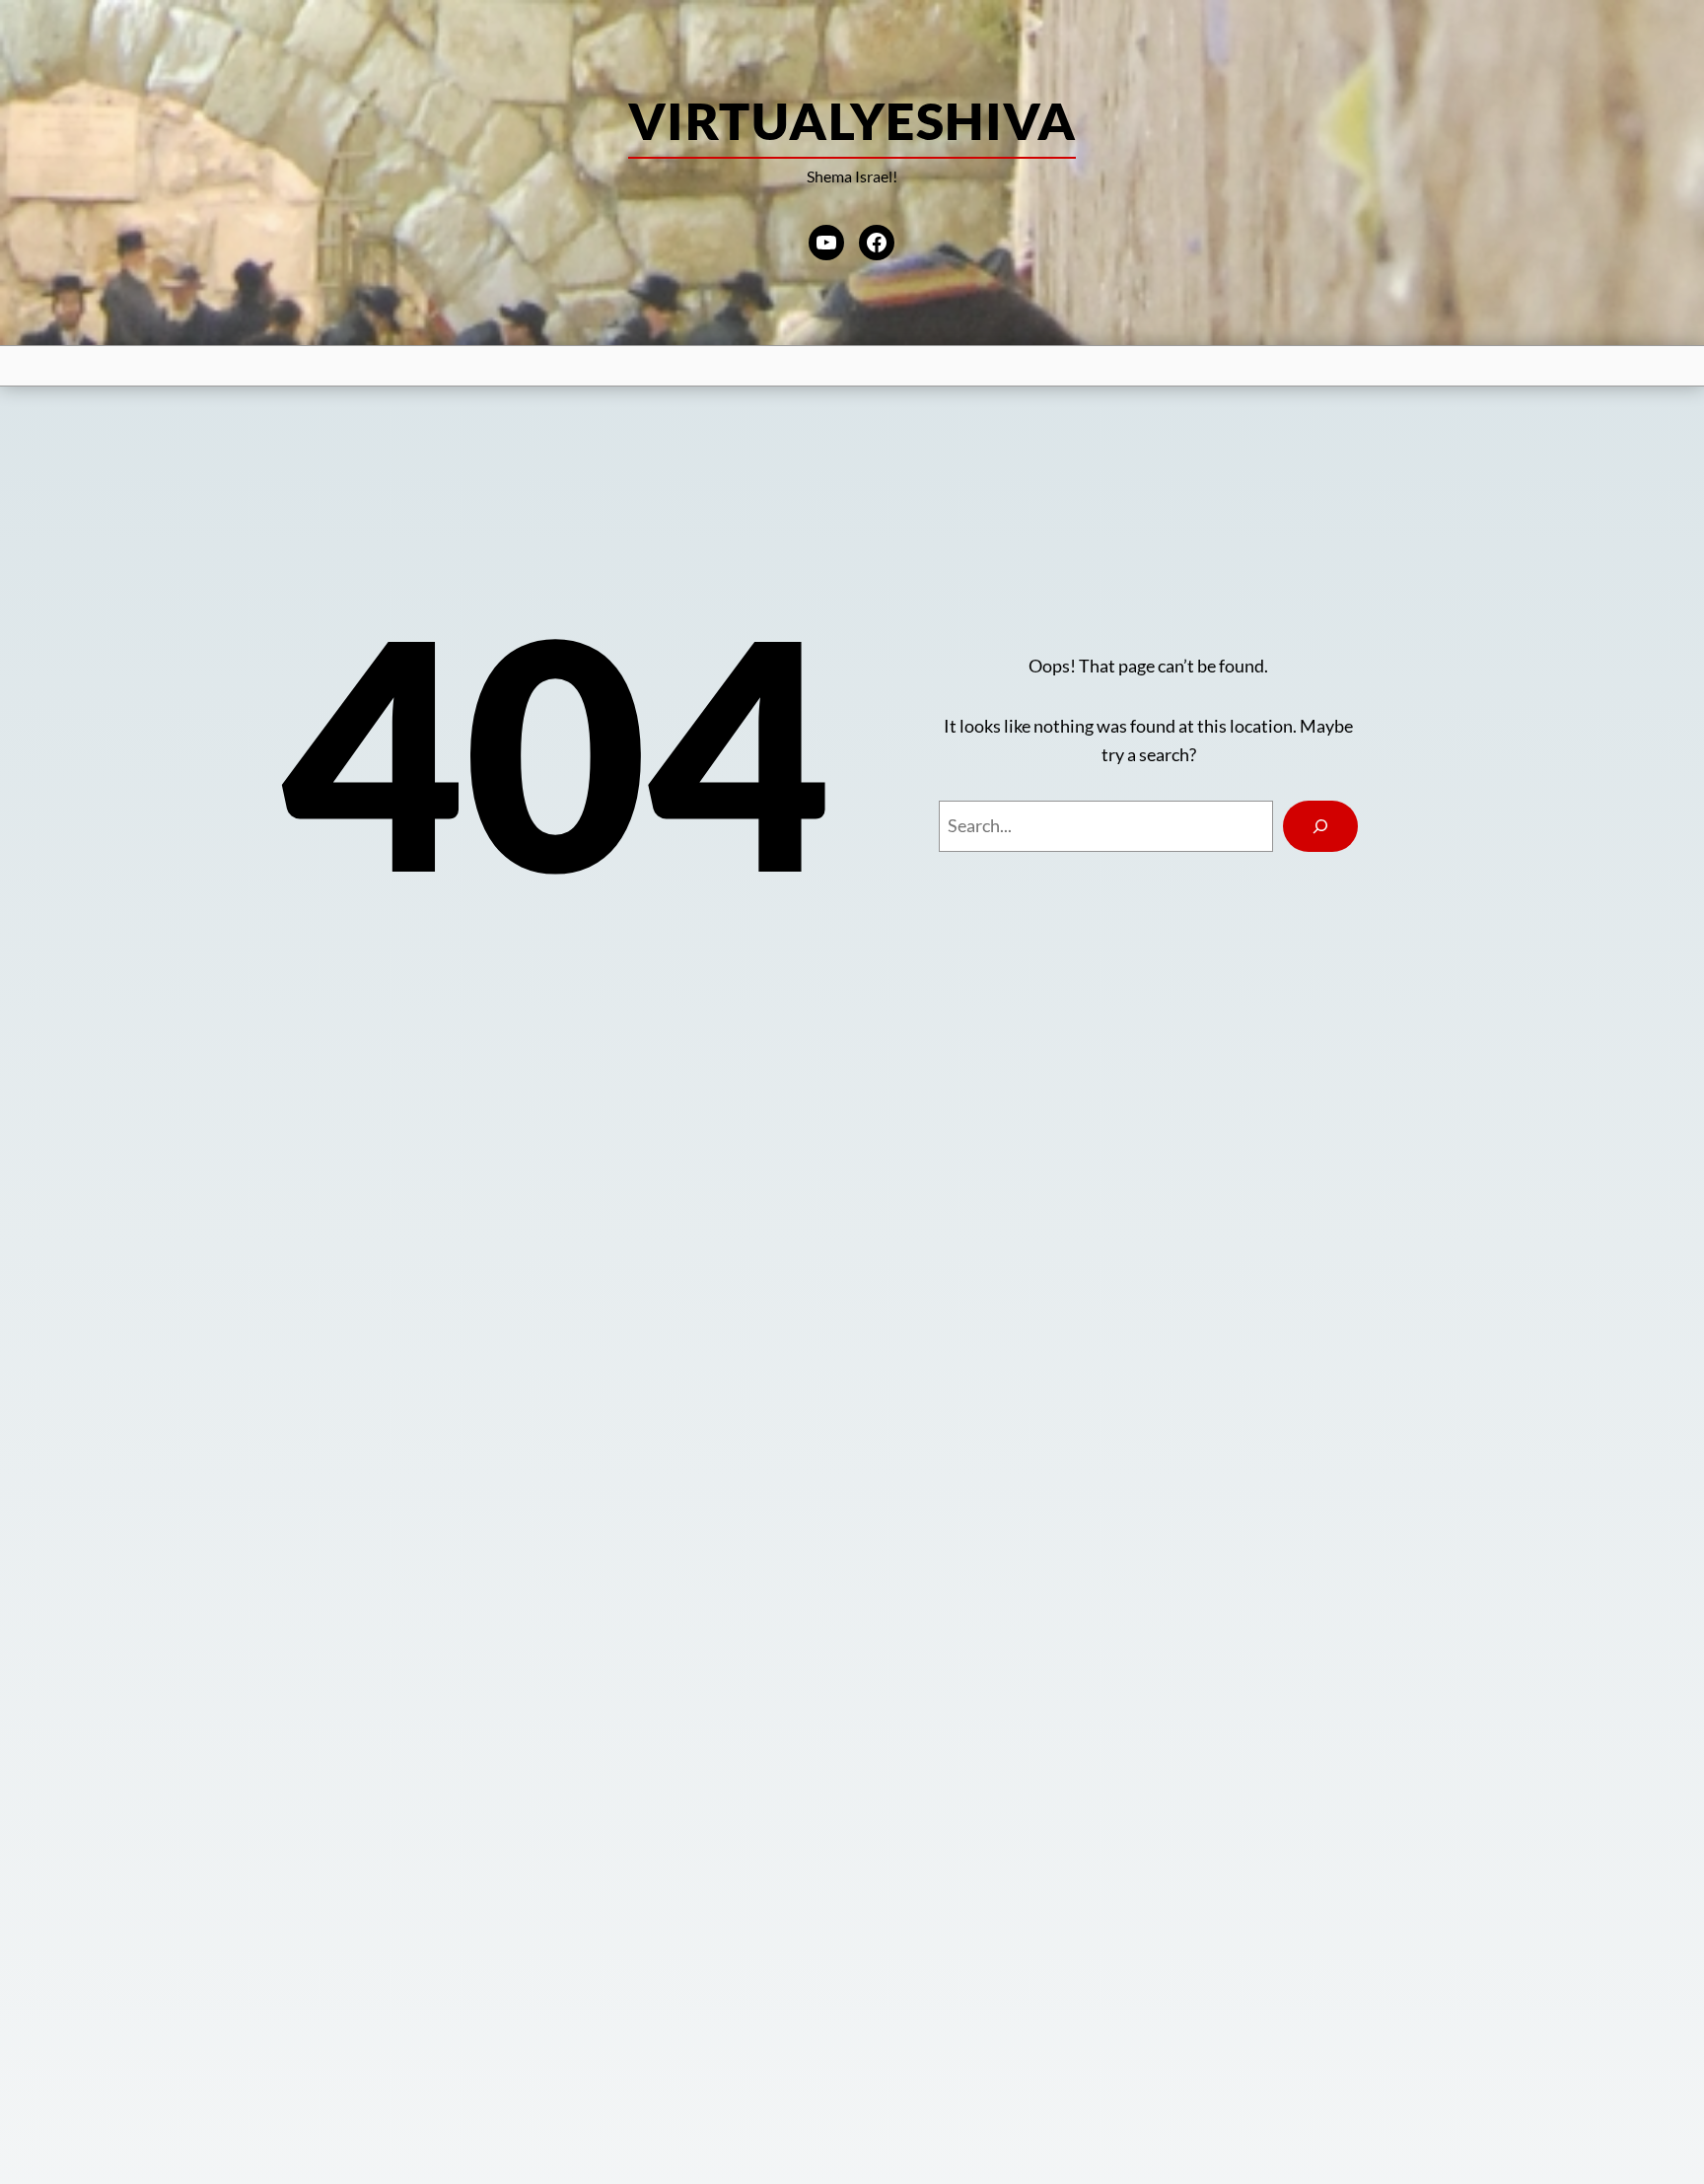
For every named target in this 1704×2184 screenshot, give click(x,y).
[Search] (1320, 826)
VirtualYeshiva (852, 120)
